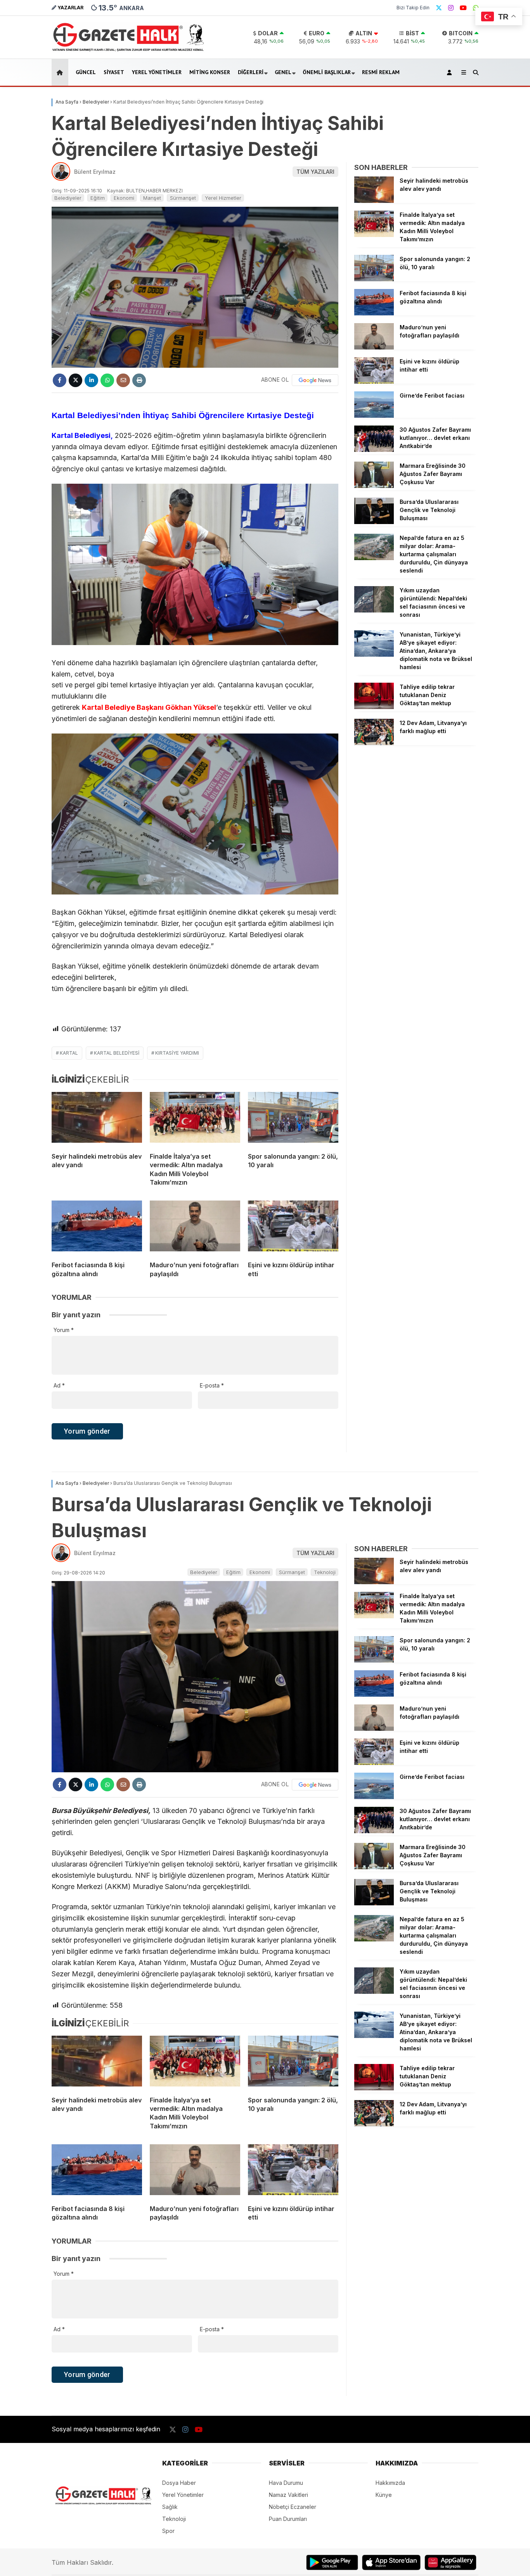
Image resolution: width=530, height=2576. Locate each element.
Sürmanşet (183, 198)
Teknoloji (325, 1572)
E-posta (212, 1385)
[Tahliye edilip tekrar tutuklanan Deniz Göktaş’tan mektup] (374, 707)
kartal (69, 1053)
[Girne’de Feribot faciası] (374, 416)
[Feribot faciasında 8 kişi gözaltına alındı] (97, 1228)
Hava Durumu (286, 2483)
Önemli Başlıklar (327, 72)
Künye (384, 2495)
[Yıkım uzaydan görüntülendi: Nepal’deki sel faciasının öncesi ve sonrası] (374, 610)
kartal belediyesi (117, 1053)
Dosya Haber (179, 2483)
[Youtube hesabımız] (463, 8)
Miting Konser (210, 72)
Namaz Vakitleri (288, 2495)
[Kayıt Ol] (451, 72)
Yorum (64, 1330)
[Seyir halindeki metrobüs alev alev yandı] (97, 1119)
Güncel (86, 72)
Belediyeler (68, 198)
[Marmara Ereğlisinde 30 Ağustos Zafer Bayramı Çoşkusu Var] (374, 486)
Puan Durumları (288, 2519)
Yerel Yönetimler (157, 72)
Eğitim (98, 198)
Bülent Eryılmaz (95, 172)
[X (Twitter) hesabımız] (439, 8)
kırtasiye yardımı (177, 1053)
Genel (283, 72)
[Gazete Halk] (128, 51)
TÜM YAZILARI (315, 172)
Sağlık (170, 2507)
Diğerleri (251, 72)
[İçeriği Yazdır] (139, 380)
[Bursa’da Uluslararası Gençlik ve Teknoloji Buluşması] (374, 522)
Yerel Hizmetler (223, 198)
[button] (61, 72)
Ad (59, 1385)
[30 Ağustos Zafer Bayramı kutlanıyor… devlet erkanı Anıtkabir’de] (374, 450)
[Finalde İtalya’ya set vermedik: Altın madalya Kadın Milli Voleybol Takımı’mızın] (195, 1119)
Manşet (152, 198)
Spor (168, 2531)
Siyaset (114, 72)
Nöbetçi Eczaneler (293, 2507)
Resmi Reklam (381, 72)
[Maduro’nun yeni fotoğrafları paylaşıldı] (195, 1228)
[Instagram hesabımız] (451, 8)
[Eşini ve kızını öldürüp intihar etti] (293, 1228)
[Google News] (315, 380)
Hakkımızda (390, 2483)
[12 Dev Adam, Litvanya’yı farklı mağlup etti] (374, 743)
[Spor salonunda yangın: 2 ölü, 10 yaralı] (293, 1119)
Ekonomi (124, 198)
